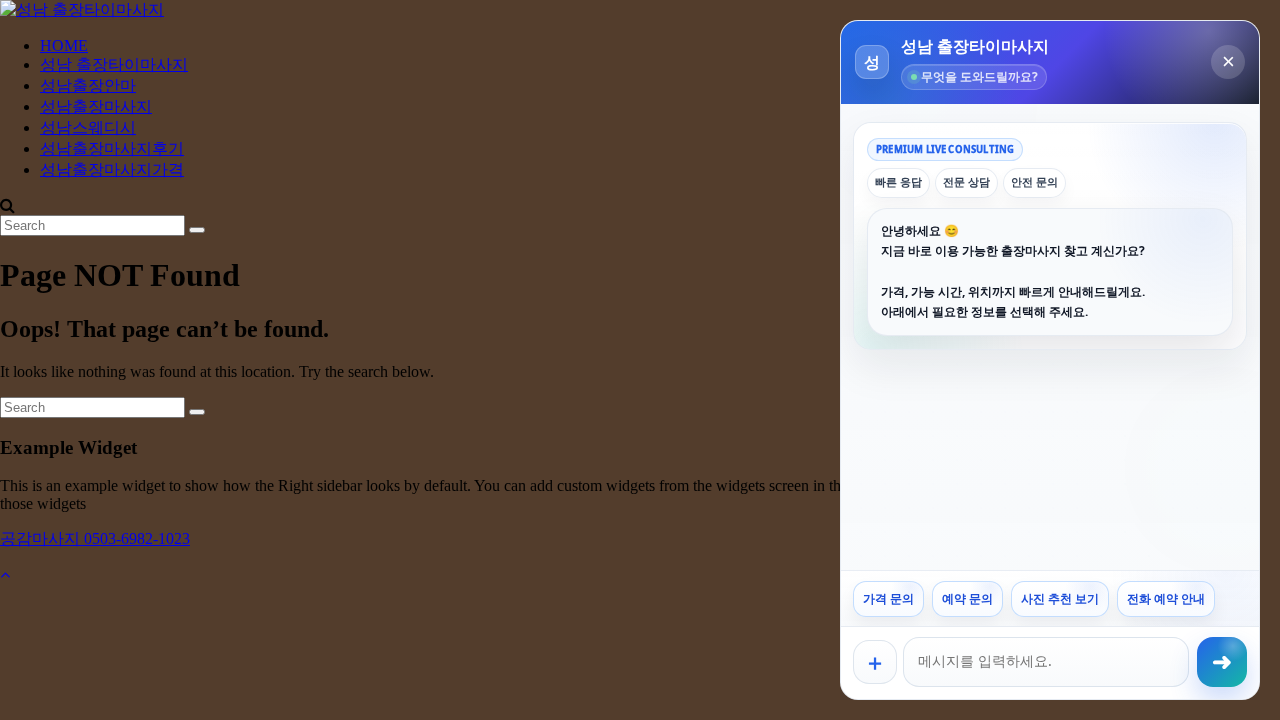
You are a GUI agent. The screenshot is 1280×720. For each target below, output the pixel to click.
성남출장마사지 (96, 106)
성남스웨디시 (88, 127)
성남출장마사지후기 (112, 148)
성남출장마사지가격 (112, 169)
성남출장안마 (88, 85)
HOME (64, 45)
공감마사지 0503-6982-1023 (95, 538)
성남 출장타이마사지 (114, 64)
